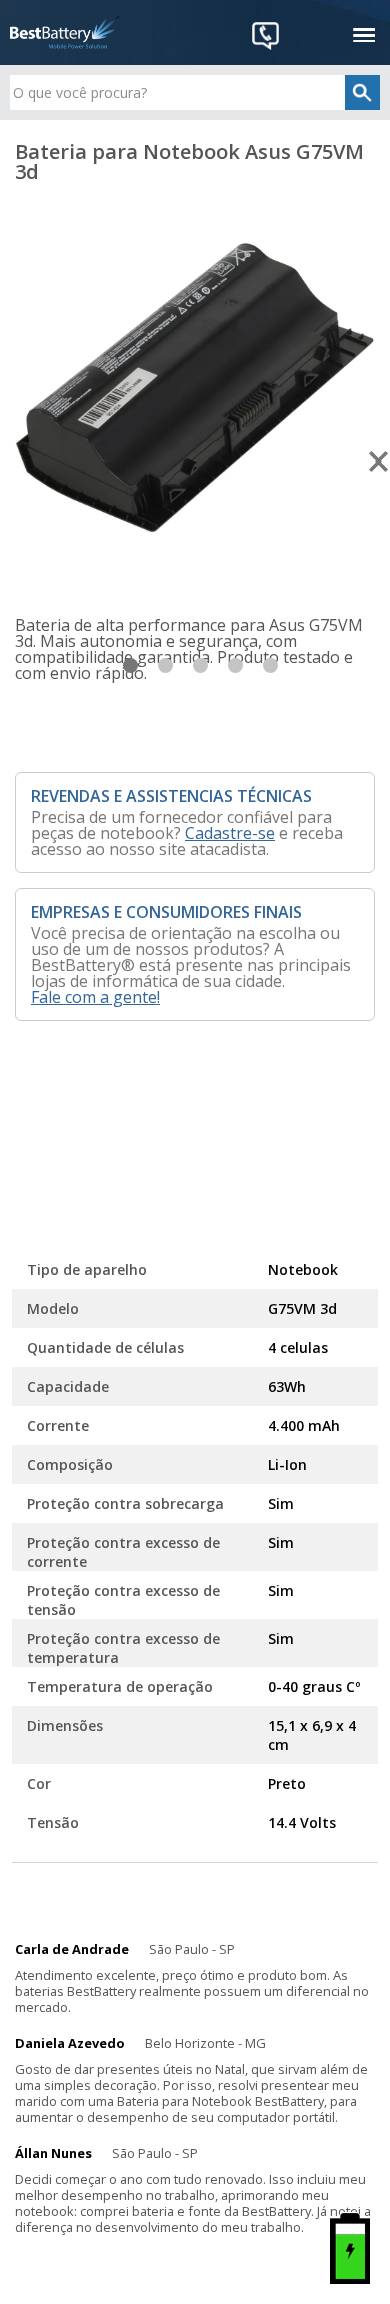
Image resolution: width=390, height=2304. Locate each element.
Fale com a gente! (95, 997)
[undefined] (195, 388)
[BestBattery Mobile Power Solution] (65, 32)
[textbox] (195, 92)
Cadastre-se (230, 833)
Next (379, 462)
